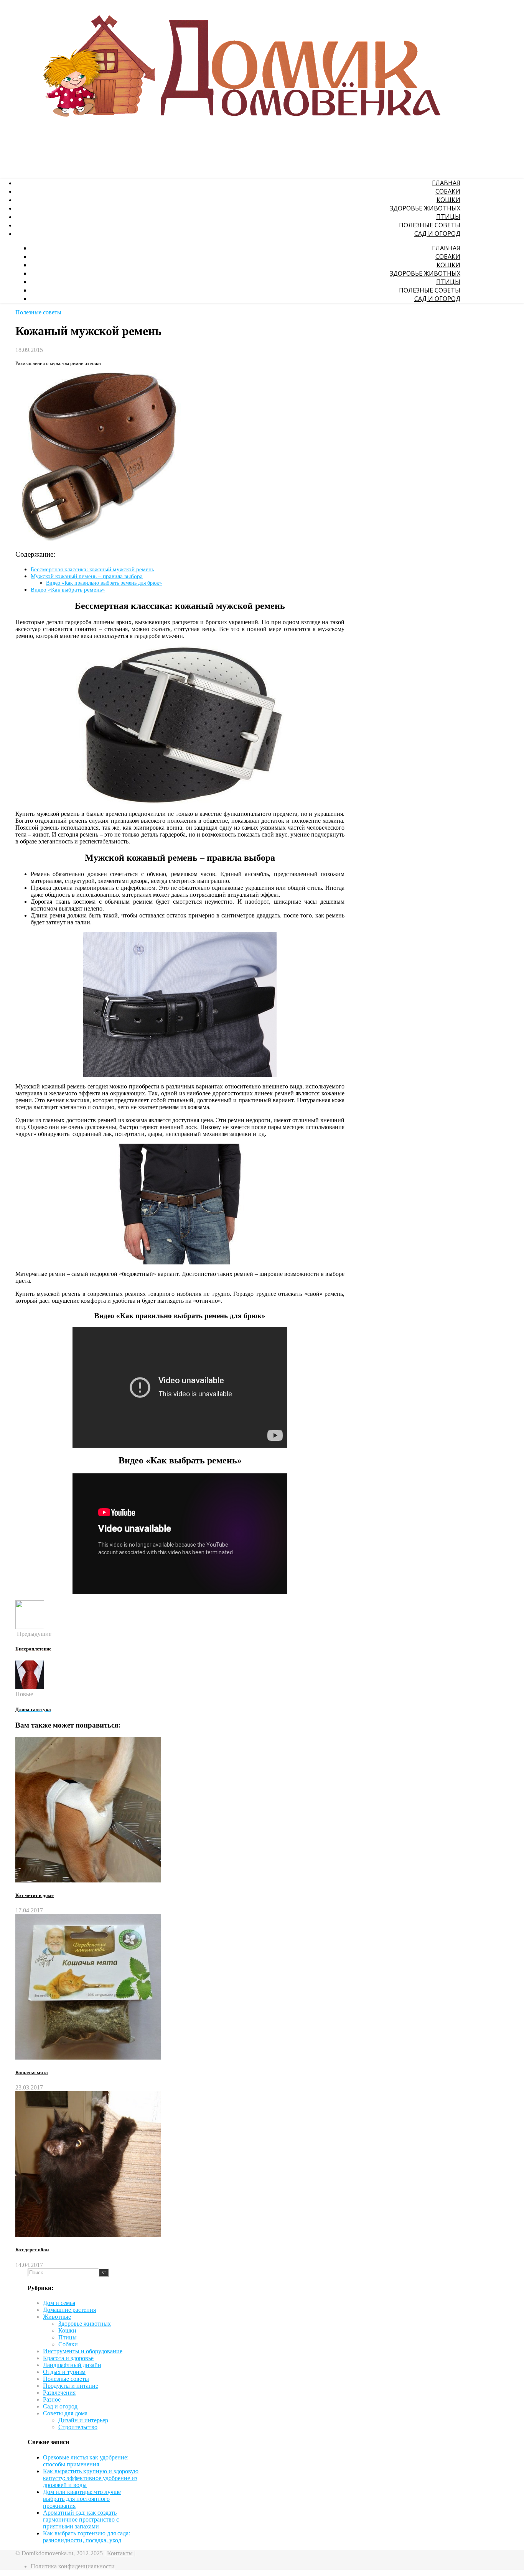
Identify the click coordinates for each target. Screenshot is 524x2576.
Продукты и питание (71, 2386)
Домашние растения (69, 2310)
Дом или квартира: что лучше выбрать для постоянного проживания (82, 2499)
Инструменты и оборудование (83, 2351)
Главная (446, 183)
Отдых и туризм (64, 2372)
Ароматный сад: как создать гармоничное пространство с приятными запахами (81, 2519)
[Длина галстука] (30, 1687)
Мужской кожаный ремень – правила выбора (87, 576)
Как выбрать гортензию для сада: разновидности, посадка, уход (87, 2537)
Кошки (448, 200)
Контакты (120, 2553)
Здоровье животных (425, 208)
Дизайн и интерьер (83, 2420)
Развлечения (59, 2393)
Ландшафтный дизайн (72, 2365)
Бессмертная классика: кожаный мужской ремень (92, 569)
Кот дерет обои (32, 2250)
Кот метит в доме (35, 1895)
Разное (52, 2399)
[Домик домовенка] (237, 134)
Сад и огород (437, 233)
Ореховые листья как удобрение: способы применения (86, 2461)
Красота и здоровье (68, 2358)
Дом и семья (59, 2303)
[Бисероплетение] (30, 1627)
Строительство (78, 2427)
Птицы (448, 217)
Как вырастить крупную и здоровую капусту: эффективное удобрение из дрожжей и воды (91, 2478)
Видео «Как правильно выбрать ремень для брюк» (104, 583)
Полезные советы (430, 225)
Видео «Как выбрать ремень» (68, 589)
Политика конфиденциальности (73, 2566)
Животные (57, 2317)
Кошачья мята (32, 2072)
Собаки (448, 191)
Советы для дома (65, 2413)
